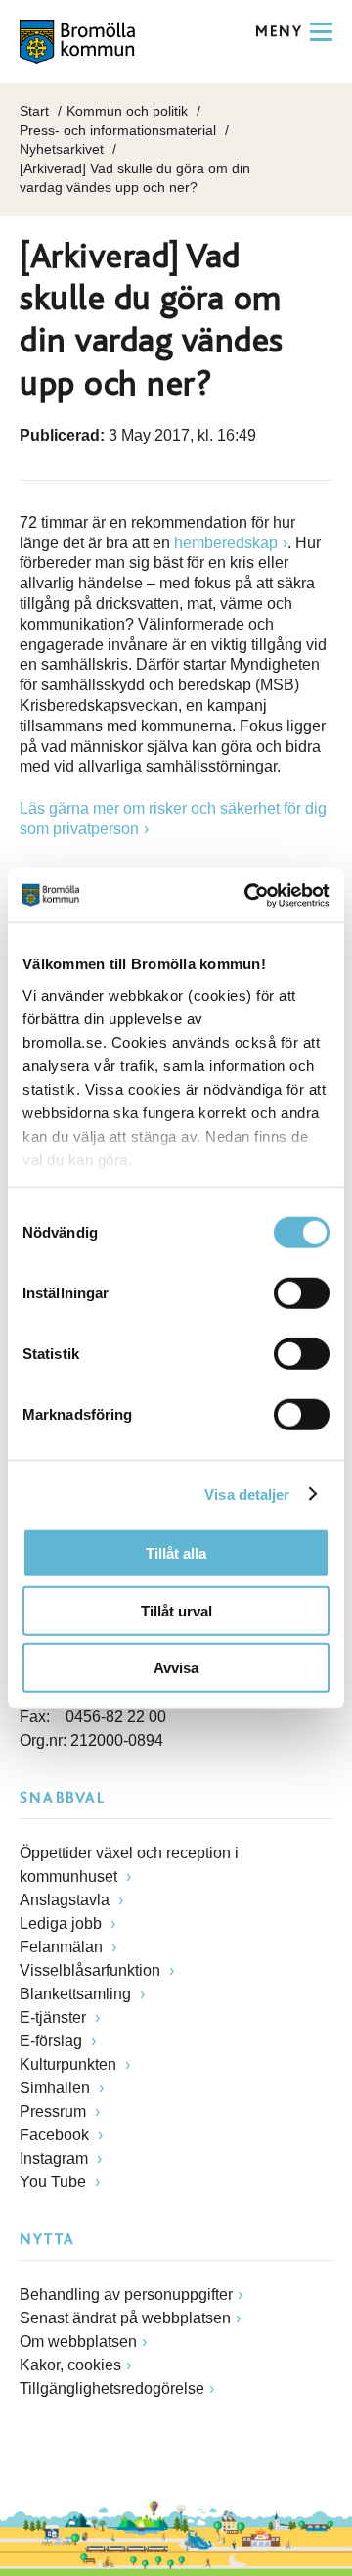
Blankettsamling (77, 1994)
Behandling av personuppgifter (126, 2295)
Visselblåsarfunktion (92, 1970)
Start (34, 111)
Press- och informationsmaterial (118, 130)
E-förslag (53, 2041)
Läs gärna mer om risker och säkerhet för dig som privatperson (173, 819)
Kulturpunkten (70, 2064)
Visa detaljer (247, 1494)
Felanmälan (63, 1947)
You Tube (55, 2182)
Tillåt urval (176, 1610)
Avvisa (176, 1668)
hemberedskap (226, 543)
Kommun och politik (127, 111)
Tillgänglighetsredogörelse (112, 2389)
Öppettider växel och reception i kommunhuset (129, 1865)
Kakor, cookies (70, 2365)
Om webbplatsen (78, 2342)
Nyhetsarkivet (62, 149)
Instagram (56, 2158)
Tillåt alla (176, 1553)
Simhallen (57, 2088)
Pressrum (55, 2111)
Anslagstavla (66, 1900)
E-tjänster (55, 2017)
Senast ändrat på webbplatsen (125, 2318)
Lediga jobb (63, 1923)
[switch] (302, 1293)
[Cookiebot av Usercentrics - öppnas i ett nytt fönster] (248, 895)
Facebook (56, 2135)
